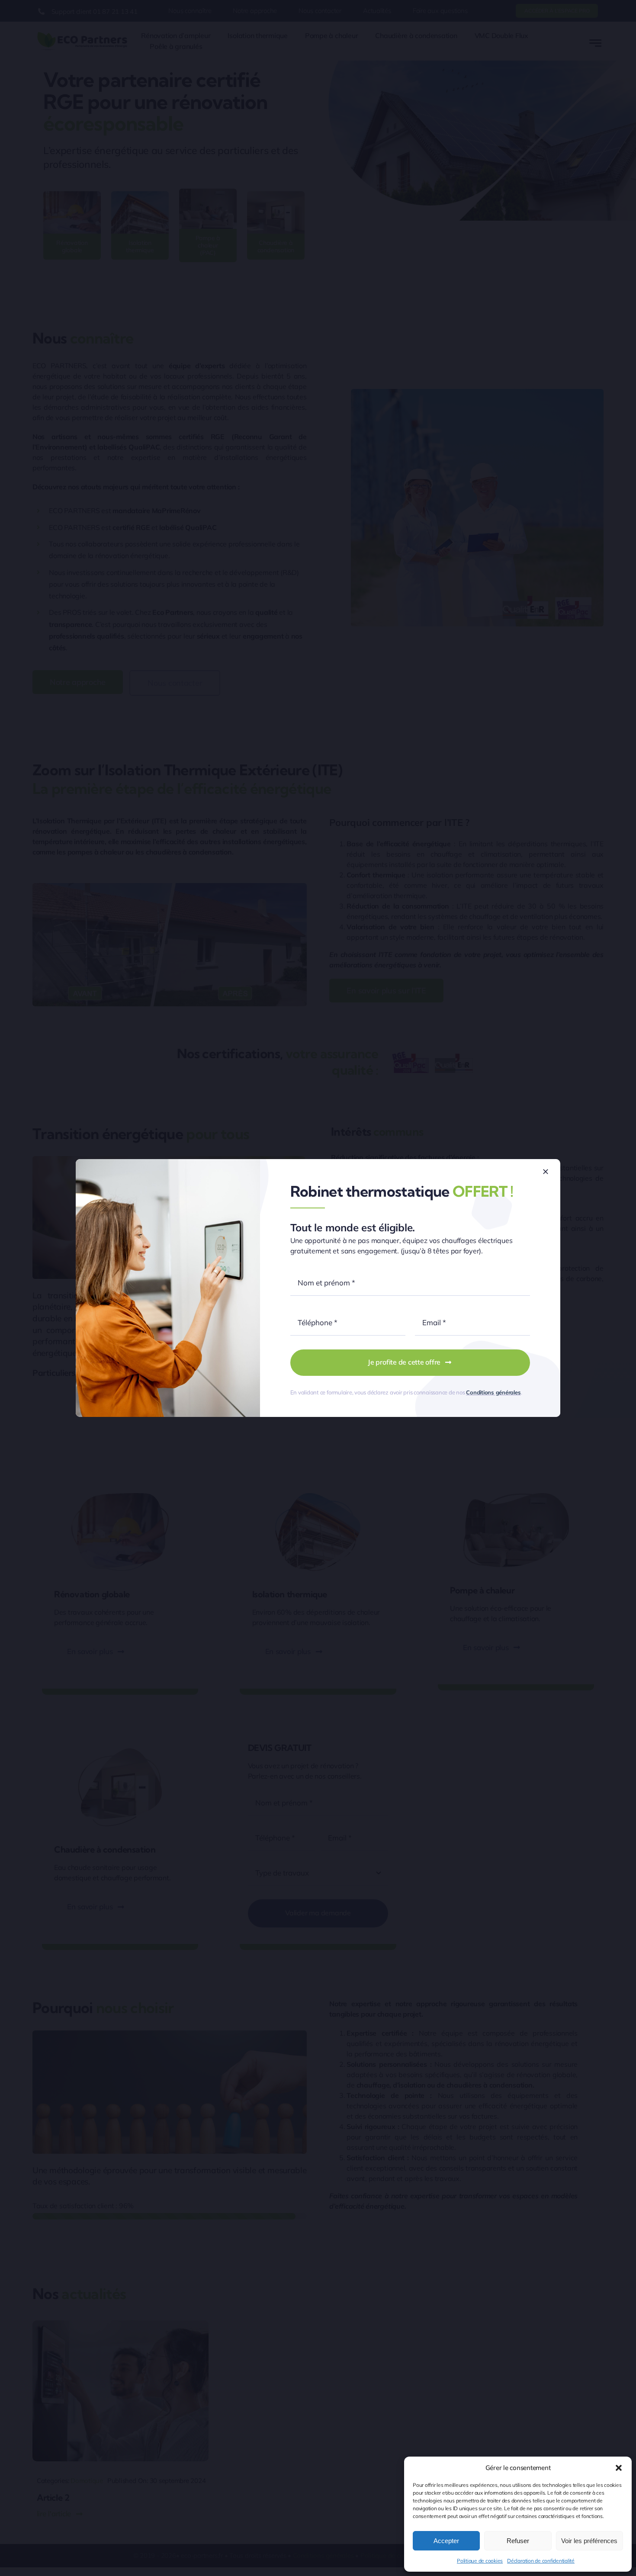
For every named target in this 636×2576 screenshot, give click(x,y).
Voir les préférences (589, 2541)
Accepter (446, 2541)
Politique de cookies (480, 2561)
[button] (619, 2468)
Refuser (518, 2541)
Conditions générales (493, 1392)
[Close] (546, 1172)
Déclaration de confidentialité (541, 2561)
